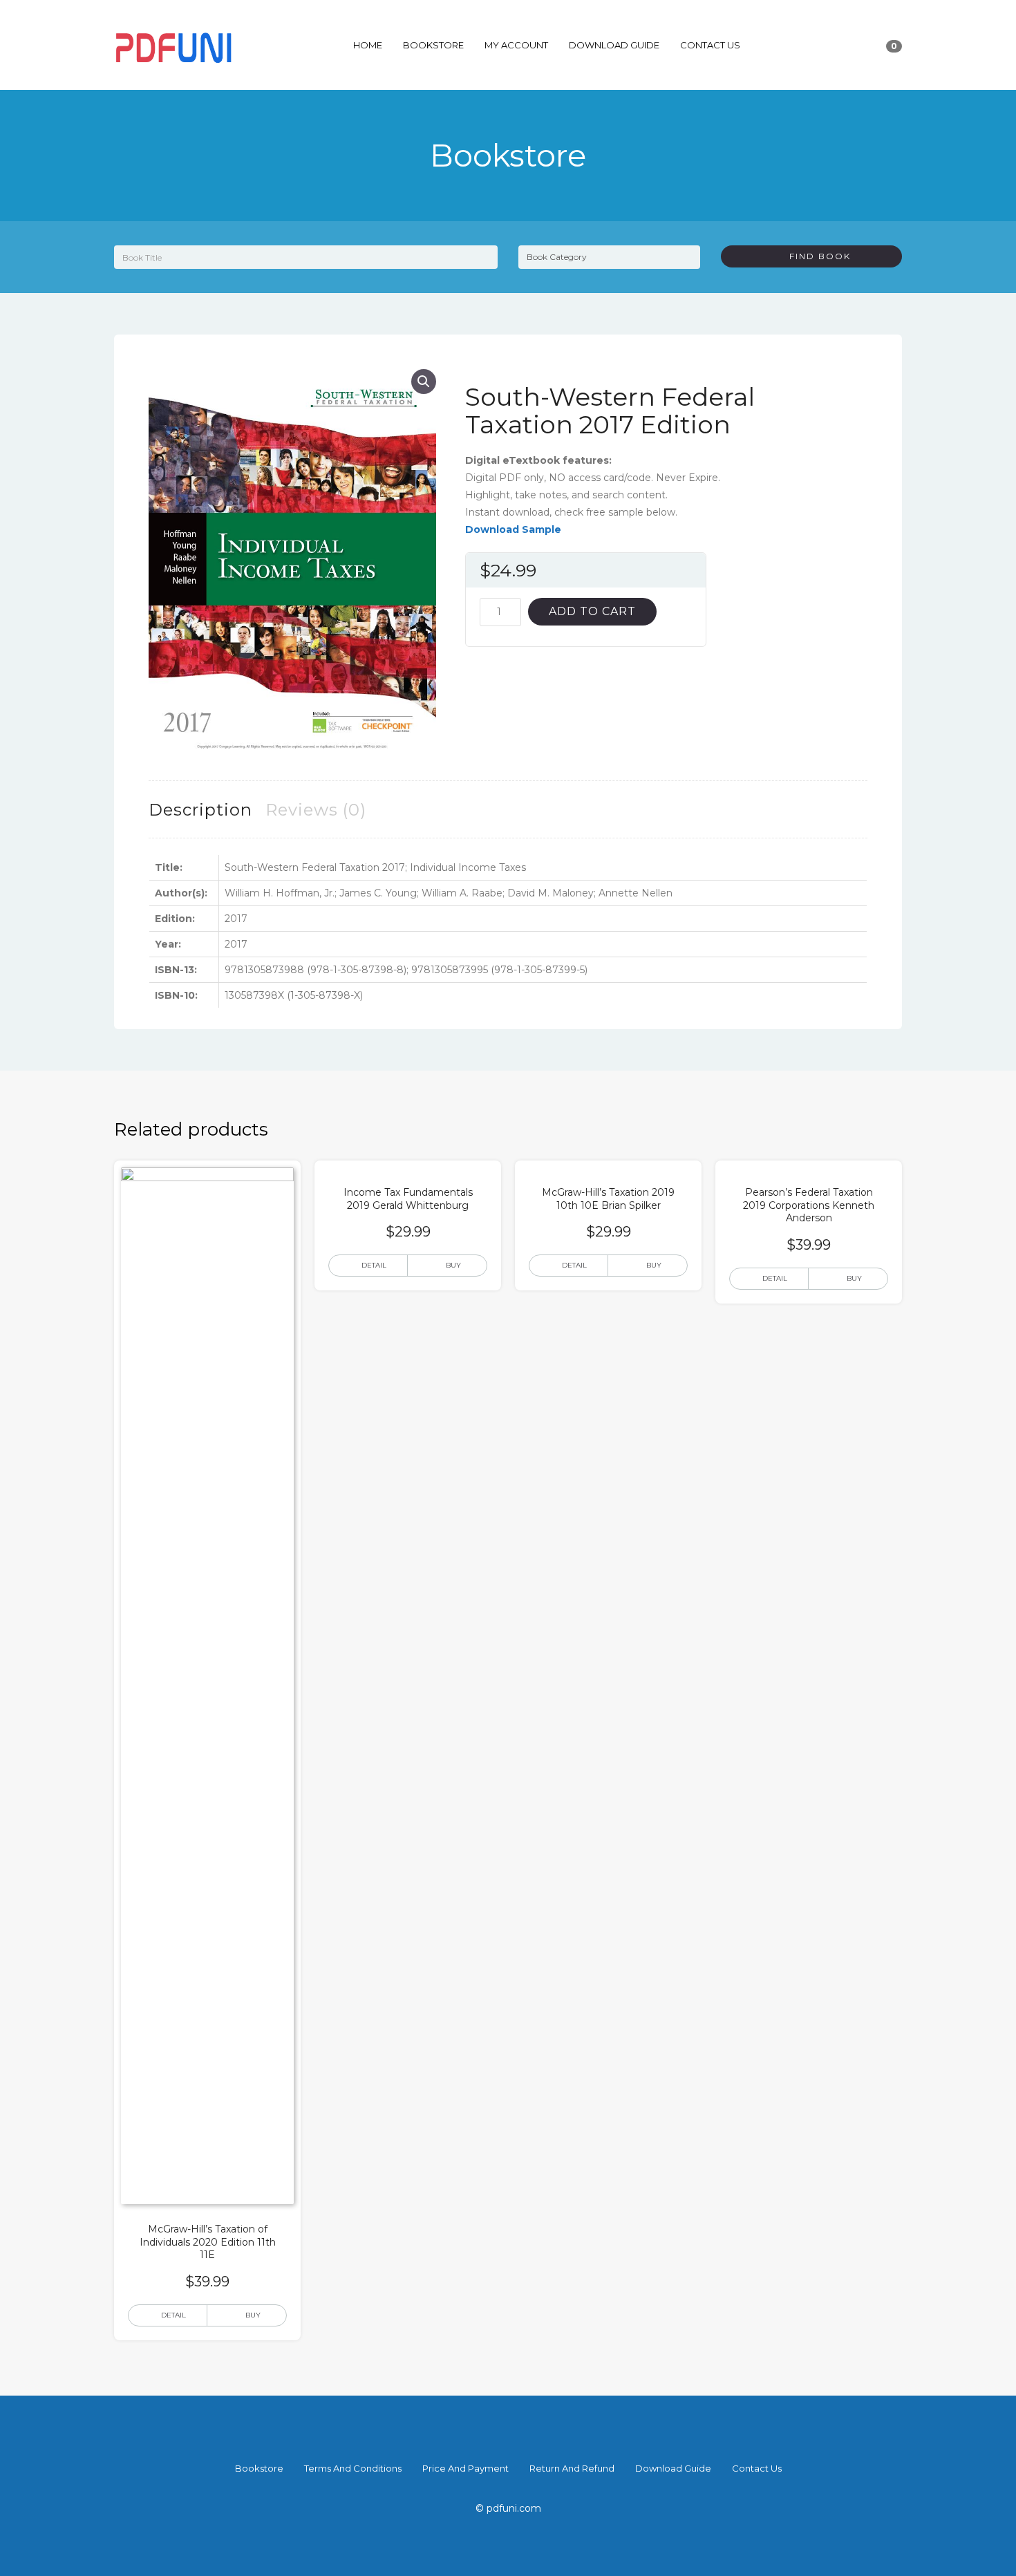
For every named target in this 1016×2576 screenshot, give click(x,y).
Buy (253, 2315)
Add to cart (592, 611)
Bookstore (433, 45)
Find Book (815, 256)
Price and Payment (465, 2468)
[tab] (200, 810)
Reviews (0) (316, 810)
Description (200, 810)
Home (368, 45)
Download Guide (614, 45)
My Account (516, 45)
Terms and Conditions (353, 2468)
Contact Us (710, 45)
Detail (173, 2315)
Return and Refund (572, 2468)
